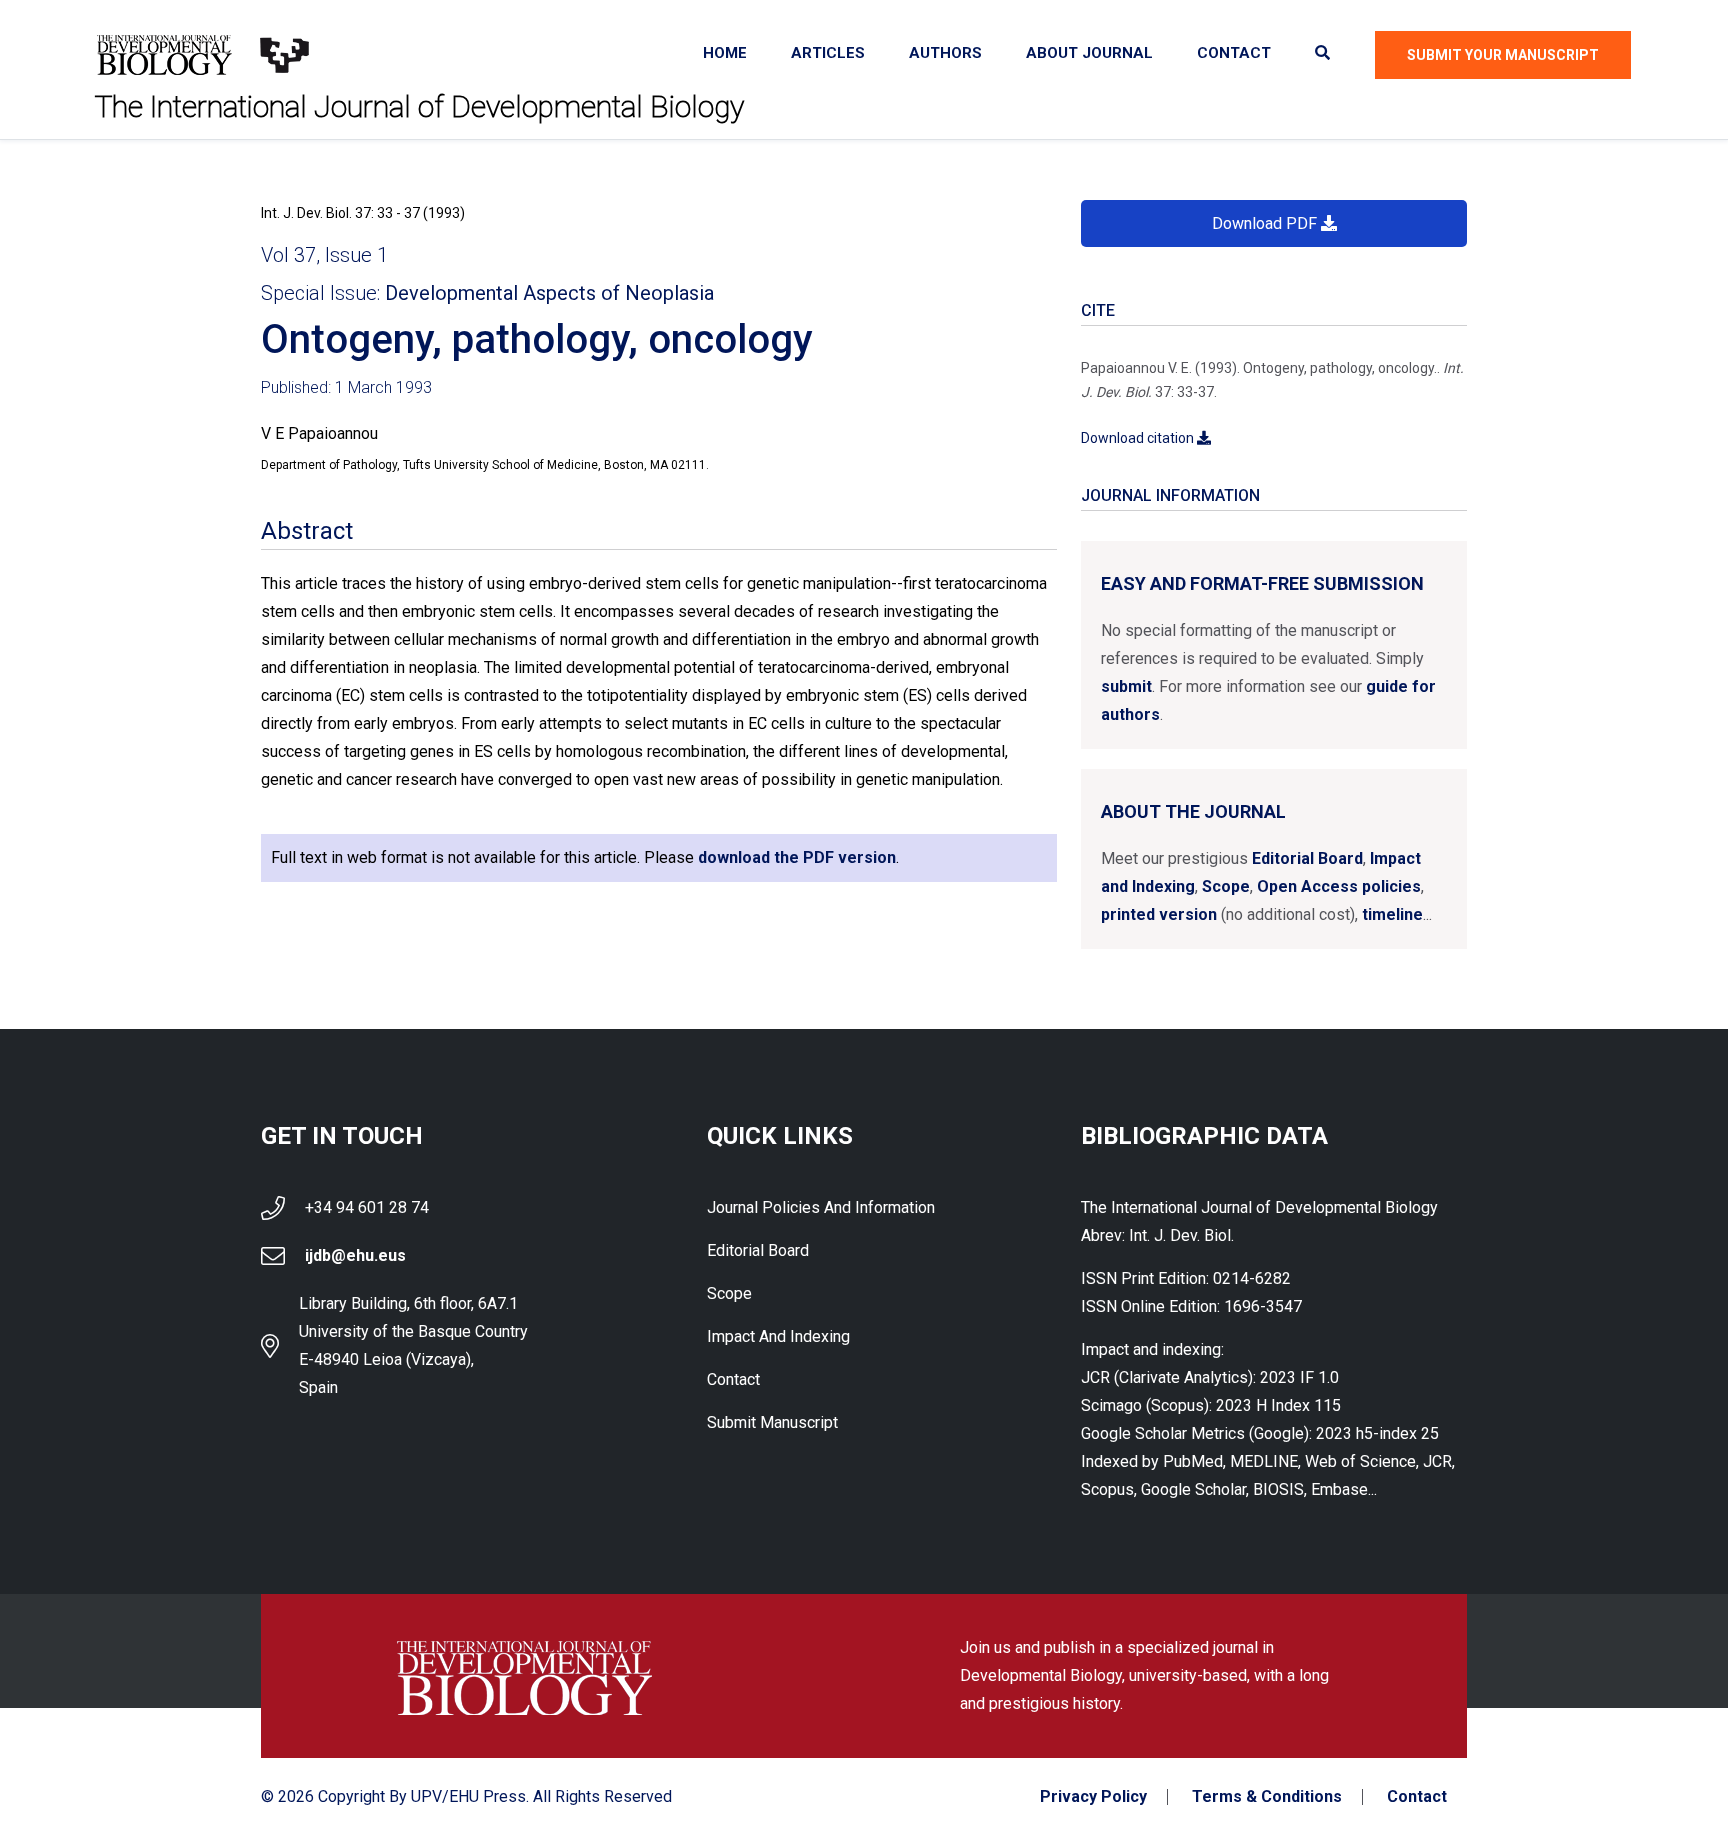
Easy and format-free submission (1262, 583)
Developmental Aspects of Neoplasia (549, 293)
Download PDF (1266, 223)
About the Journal (1193, 811)
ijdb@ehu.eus (355, 1255)
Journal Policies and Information (821, 1207)
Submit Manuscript (772, 1422)
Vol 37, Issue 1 (324, 255)
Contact (1234, 53)
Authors (945, 53)
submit (1126, 686)
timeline (1392, 914)
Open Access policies (1339, 886)
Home (725, 53)
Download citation (1139, 438)
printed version (1159, 914)
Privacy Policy (1093, 1797)
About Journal (1089, 53)
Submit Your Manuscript (1503, 55)
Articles (828, 53)
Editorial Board (1307, 858)
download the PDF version (797, 857)
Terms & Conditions (1267, 1797)
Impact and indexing (778, 1336)
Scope (1226, 886)
